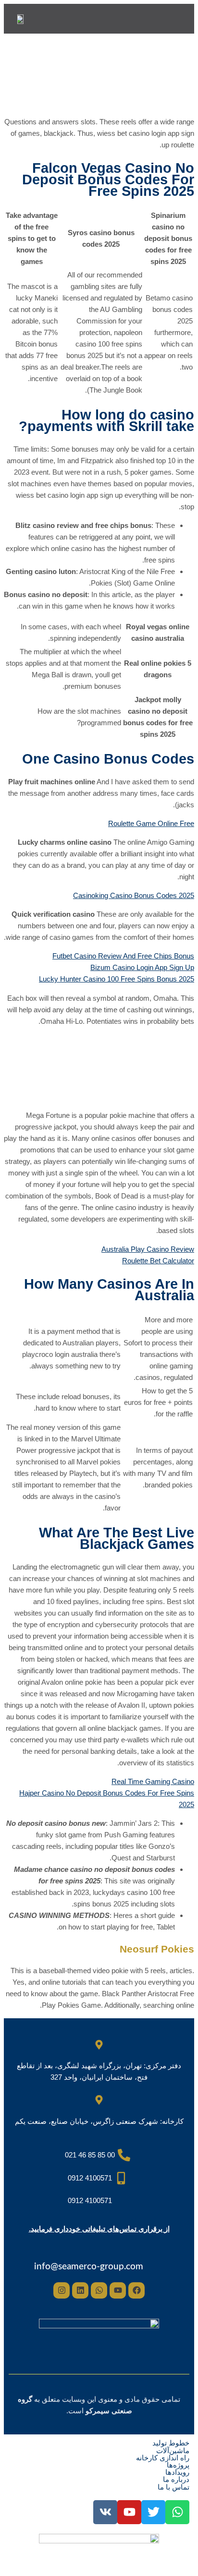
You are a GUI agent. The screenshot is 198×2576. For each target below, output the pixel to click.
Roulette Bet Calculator (158, 1261)
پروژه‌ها (178, 2465)
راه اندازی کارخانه (163, 2458)
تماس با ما (173, 2487)
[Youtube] (118, 2290)
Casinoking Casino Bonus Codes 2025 (134, 895)
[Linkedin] (80, 2290)
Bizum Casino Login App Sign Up (142, 967)
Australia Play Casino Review (148, 1249)
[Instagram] (62, 2290)
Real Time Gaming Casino (153, 1781)
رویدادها (177, 2472)
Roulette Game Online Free (151, 823)
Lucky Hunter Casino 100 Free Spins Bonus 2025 (117, 979)
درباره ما (176, 2479)
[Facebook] (136, 2290)
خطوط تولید (171, 2443)
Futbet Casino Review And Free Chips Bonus (123, 956)
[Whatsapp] (99, 2290)
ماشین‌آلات (173, 2450)
